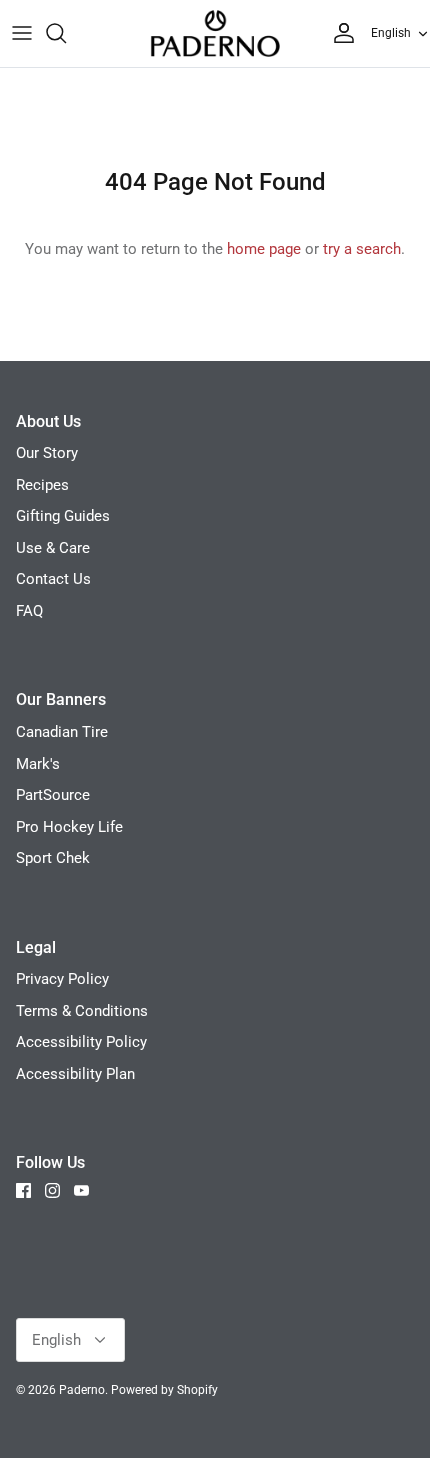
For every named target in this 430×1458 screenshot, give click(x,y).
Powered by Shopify (164, 1390)
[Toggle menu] (22, 33)
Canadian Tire (62, 732)
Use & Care (53, 548)
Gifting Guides (63, 516)
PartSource (53, 795)
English (391, 33)
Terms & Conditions (82, 1011)
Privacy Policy (62, 979)
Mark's (38, 764)
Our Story (47, 453)
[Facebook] (23, 1190)
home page (264, 249)
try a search (362, 249)
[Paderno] (215, 33)
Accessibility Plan (75, 1074)
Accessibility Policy (81, 1042)
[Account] (339, 33)
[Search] (66, 33)
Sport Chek (53, 858)
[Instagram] (52, 1190)
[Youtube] (81, 1190)
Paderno (82, 1390)
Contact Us (53, 579)
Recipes (42, 485)
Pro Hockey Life (69, 827)
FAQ (29, 611)
